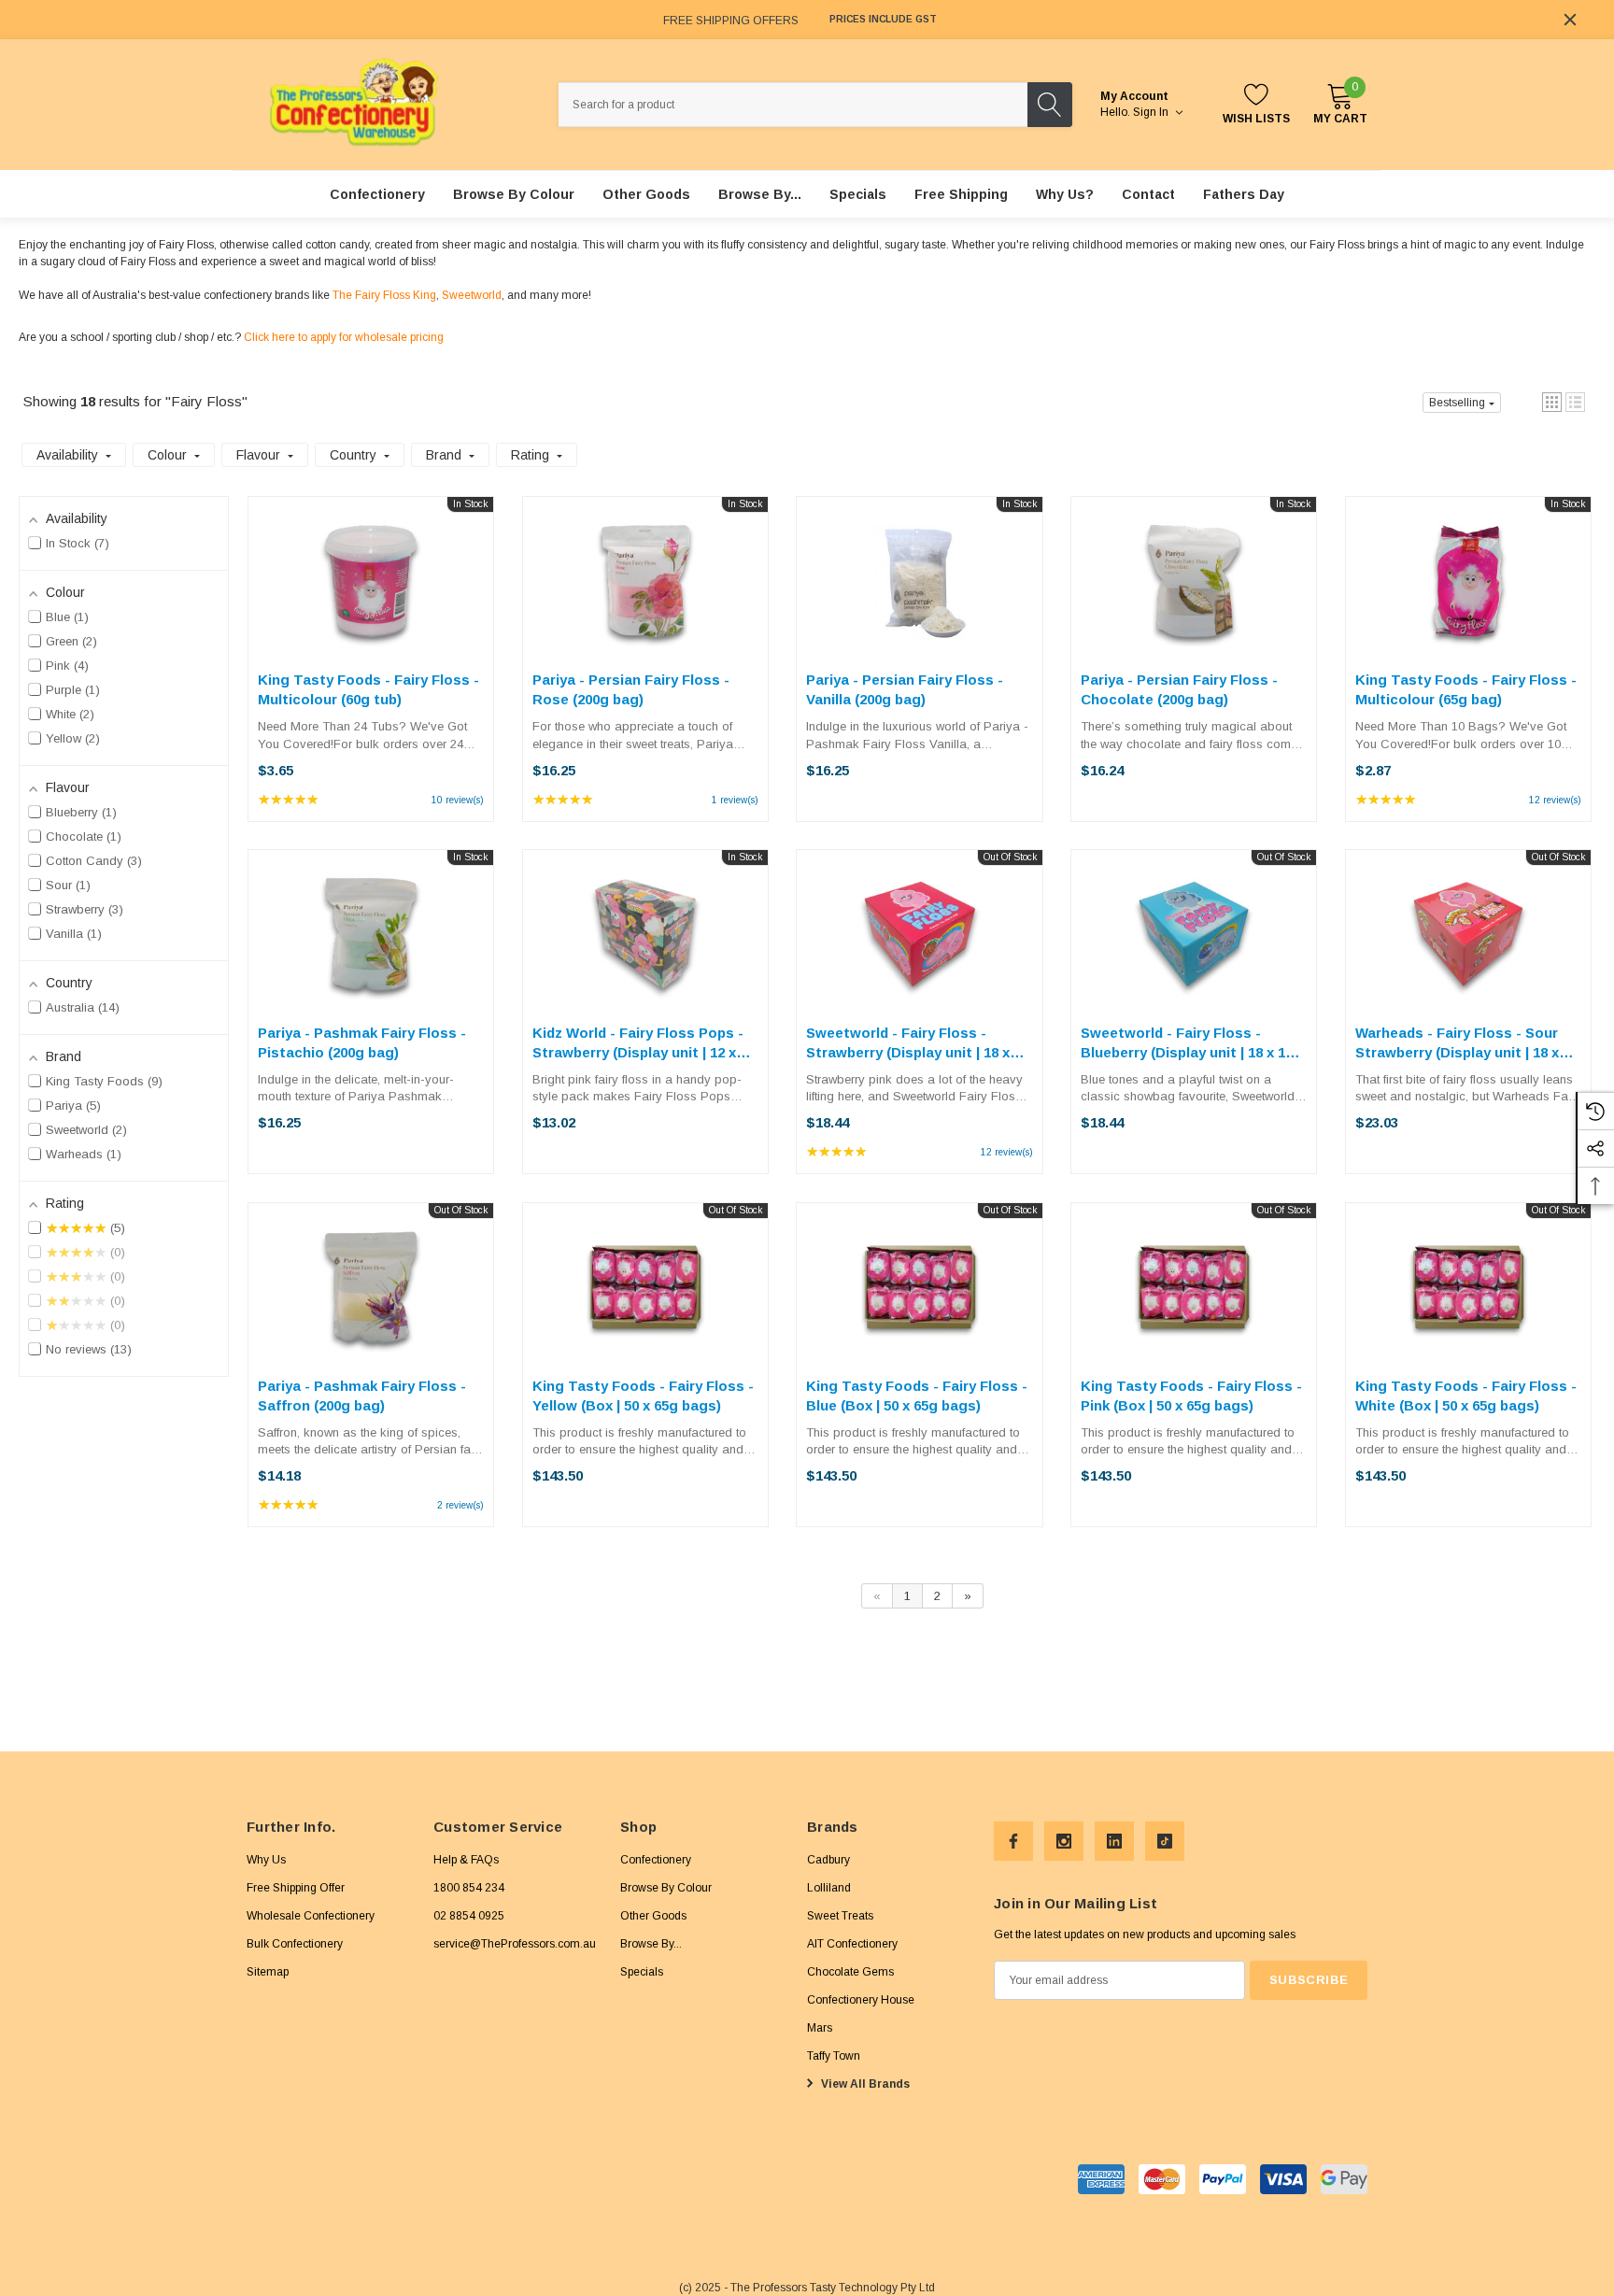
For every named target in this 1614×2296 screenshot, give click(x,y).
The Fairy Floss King (384, 295)
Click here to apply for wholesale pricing (344, 337)
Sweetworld (472, 295)
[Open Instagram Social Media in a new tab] (1064, 1841)
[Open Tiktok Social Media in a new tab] (1165, 1841)
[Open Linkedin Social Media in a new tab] (1114, 1841)
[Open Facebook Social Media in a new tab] (1013, 1841)
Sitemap (268, 1971)
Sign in (1152, 112)
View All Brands (864, 2083)
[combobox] (793, 105)
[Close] (1570, 20)
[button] (1552, 402)
